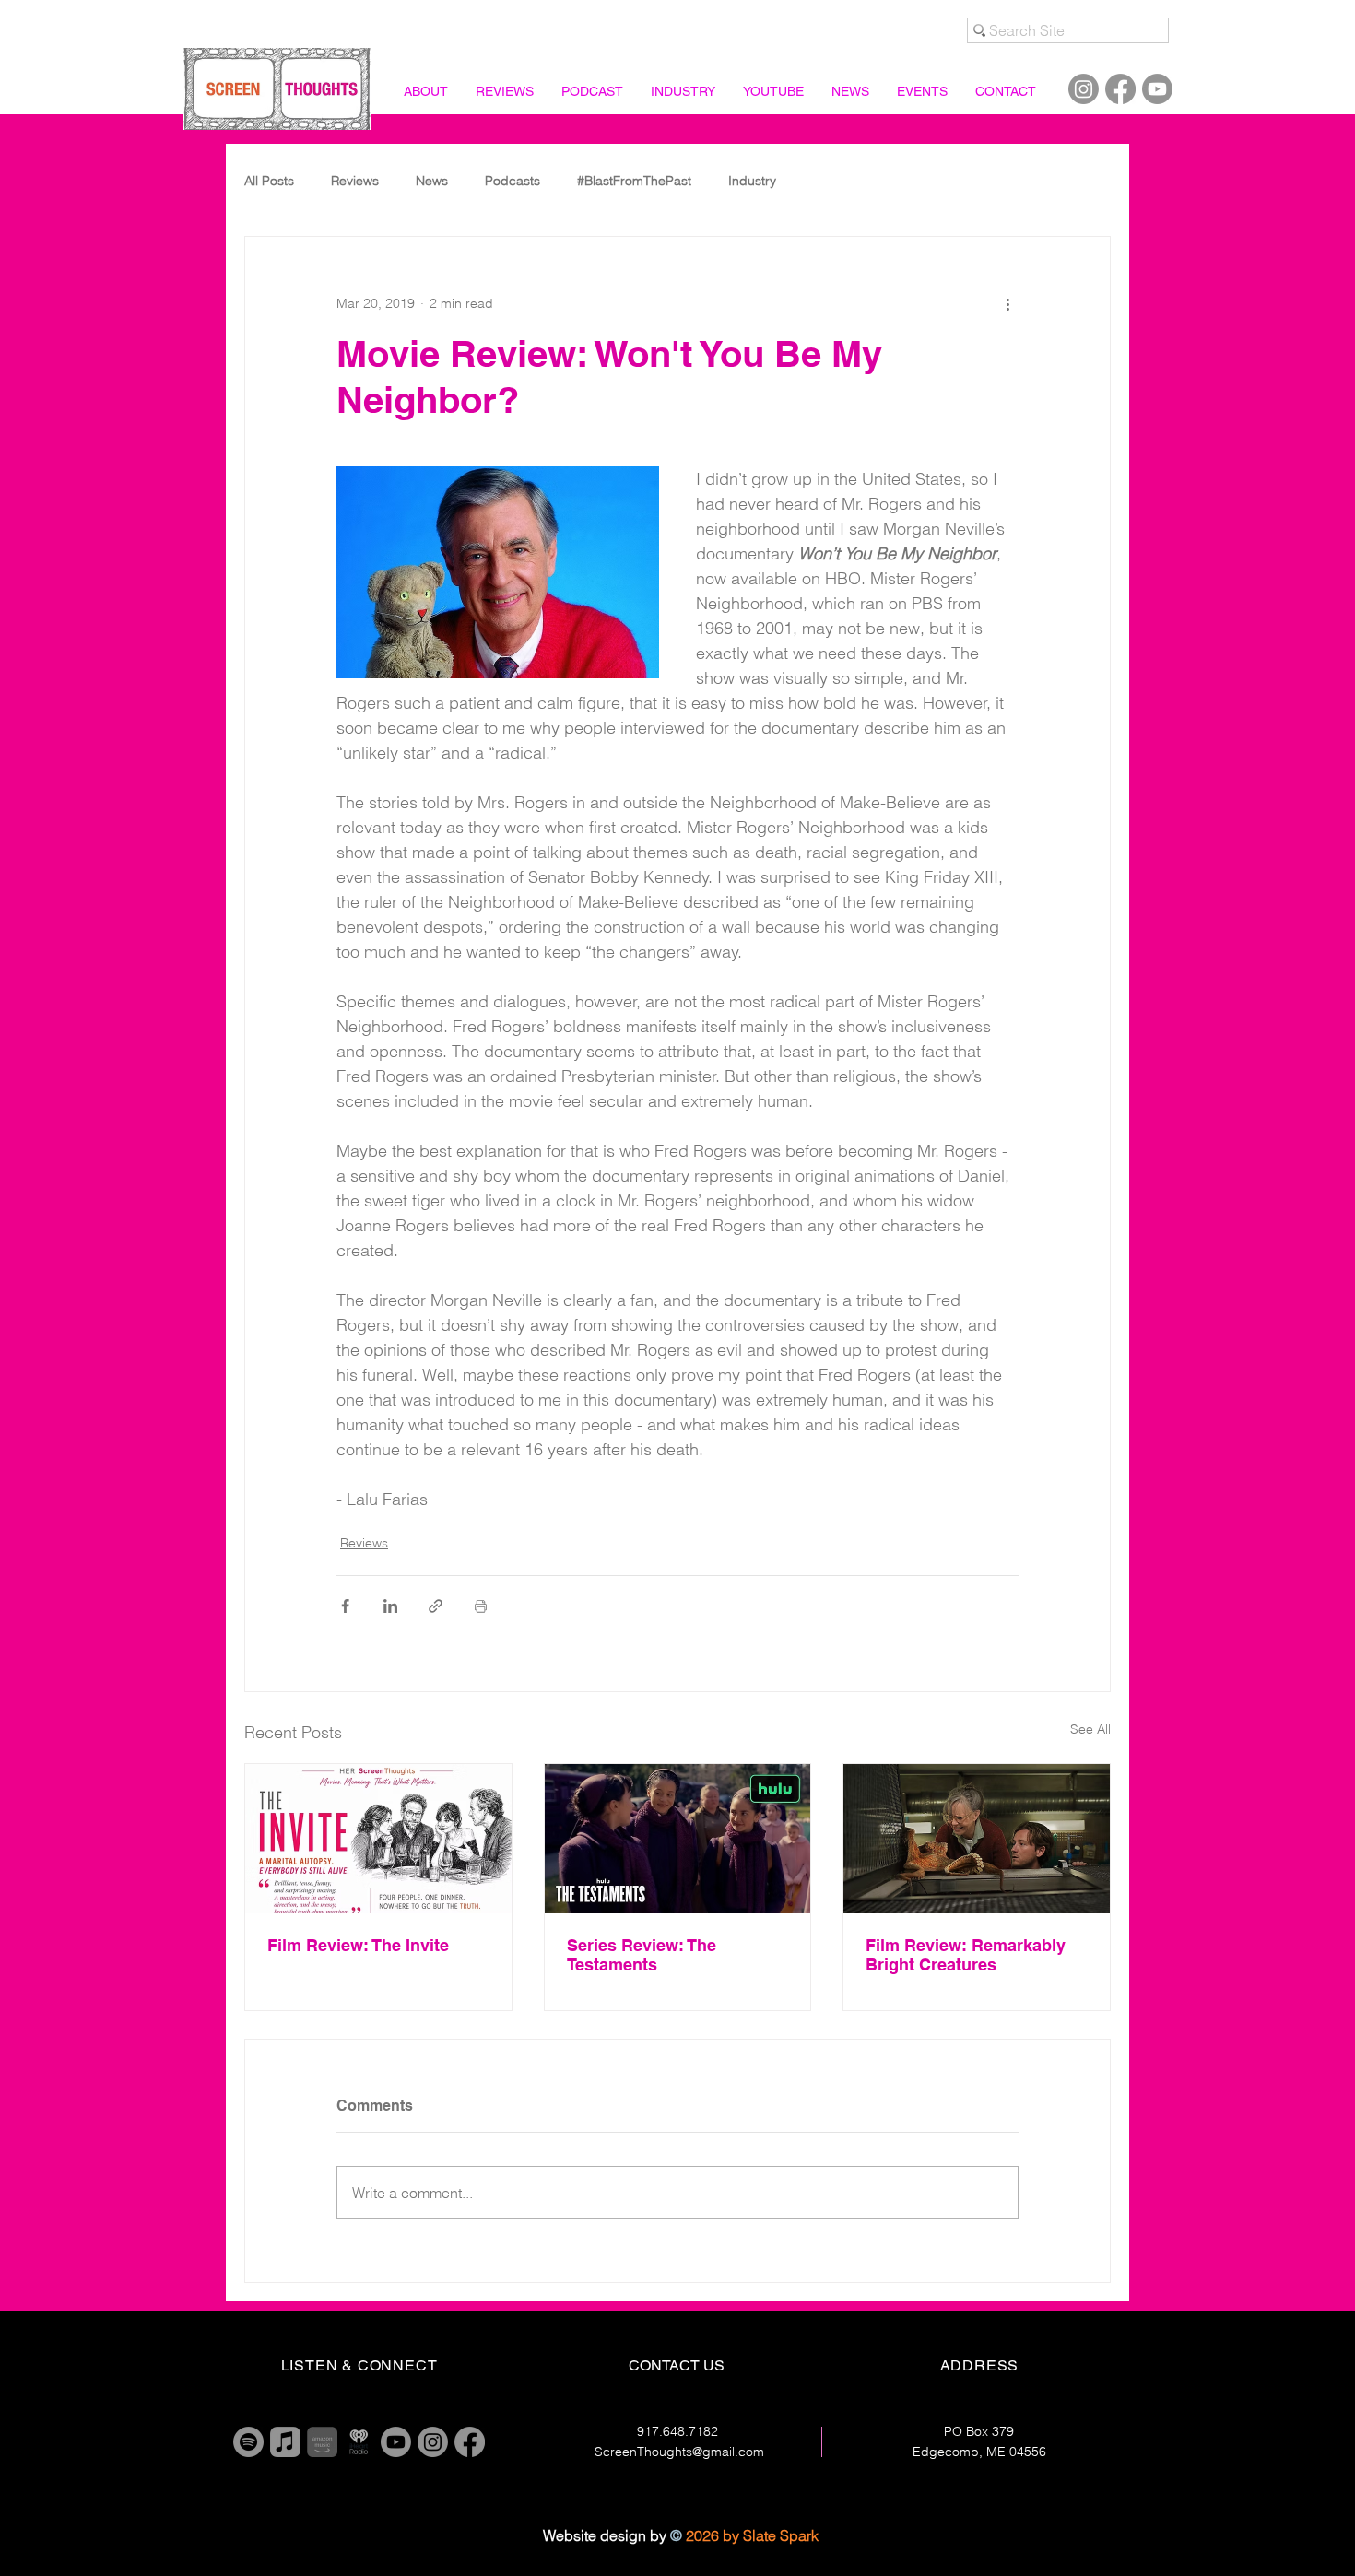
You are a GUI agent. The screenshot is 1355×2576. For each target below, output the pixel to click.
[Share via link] (436, 1606)
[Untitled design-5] (322, 2442)
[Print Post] (481, 1606)
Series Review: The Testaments (642, 1955)
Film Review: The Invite (358, 1945)
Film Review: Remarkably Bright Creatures (966, 1955)
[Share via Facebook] (345, 1606)
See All (1090, 1729)
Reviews (355, 181)
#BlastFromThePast (634, 181)
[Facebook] (1120, 89)
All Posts (269, 181)
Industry (752, 181)
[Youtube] (1157, 89)
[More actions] (1007, 303)
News (432, 181)
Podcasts (513, 181)
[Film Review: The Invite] (378, 1839)
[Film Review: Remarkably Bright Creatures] (977, 1839)
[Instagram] (1084, 89)
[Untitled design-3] (359, 2442)
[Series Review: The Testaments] (678, 1839)
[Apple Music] (285, 2442)
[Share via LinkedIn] (390, 1606)
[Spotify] (248, 2442)
